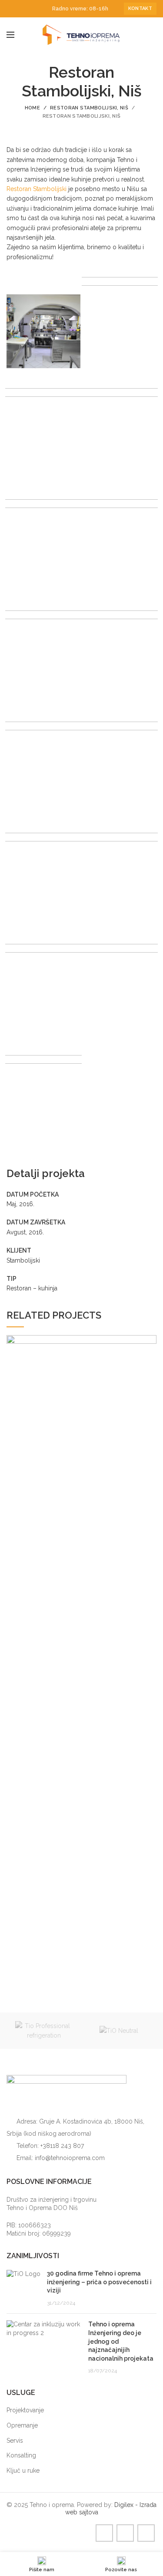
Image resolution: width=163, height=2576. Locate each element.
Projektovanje (25, 2410)
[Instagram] (22, 9)
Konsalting (21, 2455)
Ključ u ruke (23, 2470)
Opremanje (22, 2425)
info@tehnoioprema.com (70, 2158)
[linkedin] (32, 9)
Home (32, 108)
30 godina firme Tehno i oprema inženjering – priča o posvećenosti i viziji (99, 2282)
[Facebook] (12, 9)
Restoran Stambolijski (37, 189)
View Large (150, 1342)
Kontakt (140, 8)
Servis (15, 2441)
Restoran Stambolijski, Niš (89, 108)
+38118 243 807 (62, 2146)
